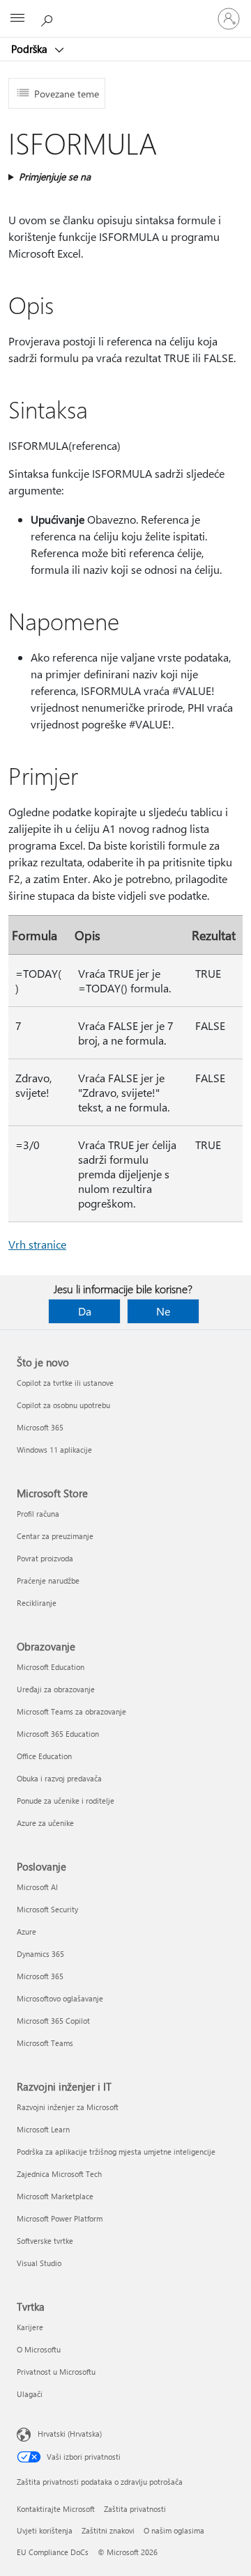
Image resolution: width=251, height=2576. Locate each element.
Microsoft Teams (45, 2043)
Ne (163, 1311)
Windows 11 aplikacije (54, 1450)
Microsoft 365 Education (58, 1734)
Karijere (30, 2327)
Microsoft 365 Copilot (53, 2021)
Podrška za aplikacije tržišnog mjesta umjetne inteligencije (116, 2152)
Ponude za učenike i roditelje (66, 1801)
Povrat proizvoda (45, 1558)
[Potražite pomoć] (49, 18)
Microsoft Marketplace (55, 2196)
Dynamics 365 (40, 1954)
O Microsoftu (39, 2349)
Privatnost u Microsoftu (56, 2372)
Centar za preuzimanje (55, 1536)
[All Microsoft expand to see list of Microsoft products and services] (17, 19)
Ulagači (30, 2394)
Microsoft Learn (43, 2129)
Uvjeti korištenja (45, 2530)
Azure (26, 1931)
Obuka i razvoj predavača (59, 1778)
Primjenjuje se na (55, 177)
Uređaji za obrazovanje (56, 1689)
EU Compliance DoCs (53, 2552)
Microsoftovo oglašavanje (60, 1998)
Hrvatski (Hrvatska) (70, 2434)
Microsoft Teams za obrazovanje (71, 1711)
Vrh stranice (37, 1244)
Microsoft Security (47, 1909)
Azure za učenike (45, 1823)
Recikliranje (37, 1603)
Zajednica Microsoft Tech (59, 2174)
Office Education (44, 1756)
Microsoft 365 (40, 1427)
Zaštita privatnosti (135, 2509)
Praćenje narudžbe (48, 1580)
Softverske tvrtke (45, 2241)
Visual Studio (39, 2263)
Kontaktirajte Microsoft (56, 2509)
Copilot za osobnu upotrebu (63, 1405)
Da (85, 1311)
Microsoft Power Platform (60, 2218)
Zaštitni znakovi (108, 2530)
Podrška (31, 49)
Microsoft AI (37, 1887)
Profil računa (38, 1514)
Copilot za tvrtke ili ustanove (65, 1383)
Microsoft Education (51, 1667)
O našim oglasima (174, 2530)
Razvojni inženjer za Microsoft (68, 2107)
